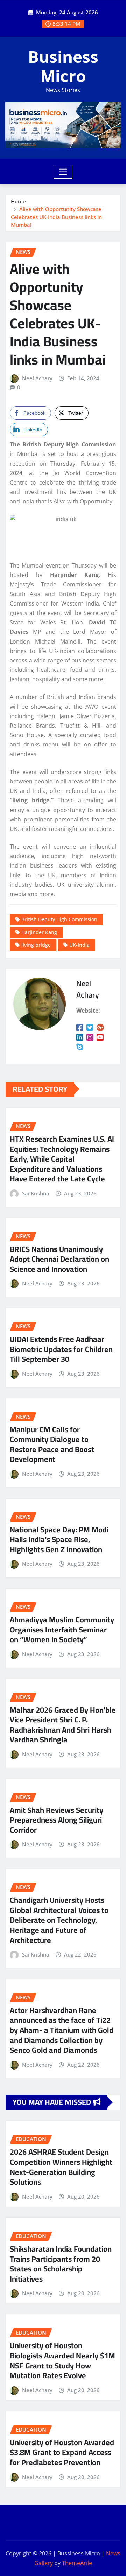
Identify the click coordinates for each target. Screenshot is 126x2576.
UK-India (79, 945)
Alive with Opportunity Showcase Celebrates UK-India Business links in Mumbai (56, 217)
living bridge (36, 945)
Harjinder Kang (39, 932)
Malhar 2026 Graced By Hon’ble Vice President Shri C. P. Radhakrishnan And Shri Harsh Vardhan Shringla (63, 1725)
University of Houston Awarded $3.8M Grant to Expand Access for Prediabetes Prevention (62, 2452)
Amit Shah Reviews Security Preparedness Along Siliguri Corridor (57, 1820)
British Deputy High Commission (59, 919)
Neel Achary (37, 378)
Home (18, 201)
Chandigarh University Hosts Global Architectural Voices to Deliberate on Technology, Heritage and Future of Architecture (59, 1920)
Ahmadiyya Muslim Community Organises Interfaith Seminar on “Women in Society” (62, 1629)
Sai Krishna (36, 1193)
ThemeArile (77, 2563)
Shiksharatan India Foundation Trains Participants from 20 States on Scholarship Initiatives (61, 2264)
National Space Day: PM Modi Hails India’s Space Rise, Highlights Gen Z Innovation (59, 1539)
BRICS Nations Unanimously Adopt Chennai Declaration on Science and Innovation (59, 1259)
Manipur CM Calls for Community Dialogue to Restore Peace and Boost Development (52, 1444)
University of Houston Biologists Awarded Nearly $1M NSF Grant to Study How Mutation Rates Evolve (62, 2360)
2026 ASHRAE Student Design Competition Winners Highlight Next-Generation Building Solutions (61, 2167)
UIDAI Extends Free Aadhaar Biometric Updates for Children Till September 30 (61, 1349)
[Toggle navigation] (63, 172)
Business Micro (63, 66)
